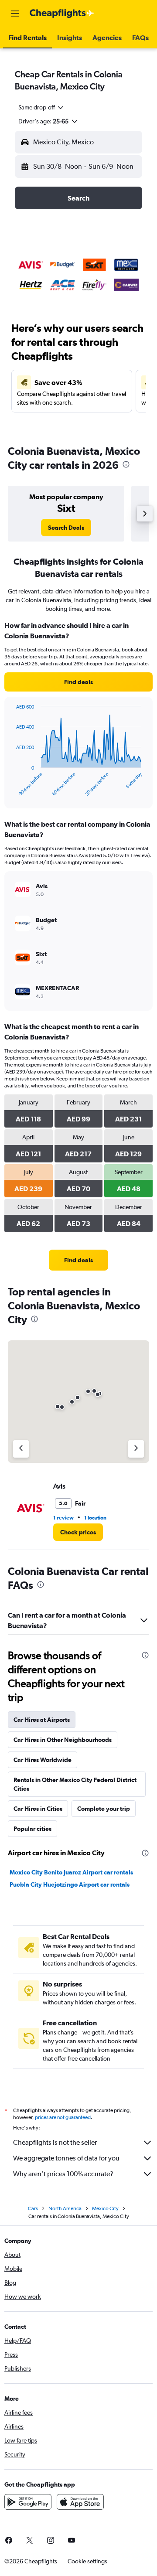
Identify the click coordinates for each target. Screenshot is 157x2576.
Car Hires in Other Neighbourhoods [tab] (63, 1740)
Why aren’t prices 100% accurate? (63, 2174)
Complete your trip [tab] (104, 1809)
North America (65, 2208)
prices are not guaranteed (63, 2117)
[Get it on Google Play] (28, 2502)
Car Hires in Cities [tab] (38, 1809)
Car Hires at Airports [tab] (42, 1720)
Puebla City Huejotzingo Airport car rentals (70, 1884)
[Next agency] (136, 1449)
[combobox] (41, 107)
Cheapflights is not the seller (55, 2142)
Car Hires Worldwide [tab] (43, 1760)
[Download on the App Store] (80, 2502)
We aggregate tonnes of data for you (66, 2158)
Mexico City (105, 2208)
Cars (33, 2208)
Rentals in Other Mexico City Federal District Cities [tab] (75, 1784)
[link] (66, 528)
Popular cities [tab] (32, 1829)
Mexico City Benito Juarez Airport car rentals (71, 1872)
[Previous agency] (21, 1449)
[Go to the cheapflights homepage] (62, 14)
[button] (15, 14)
